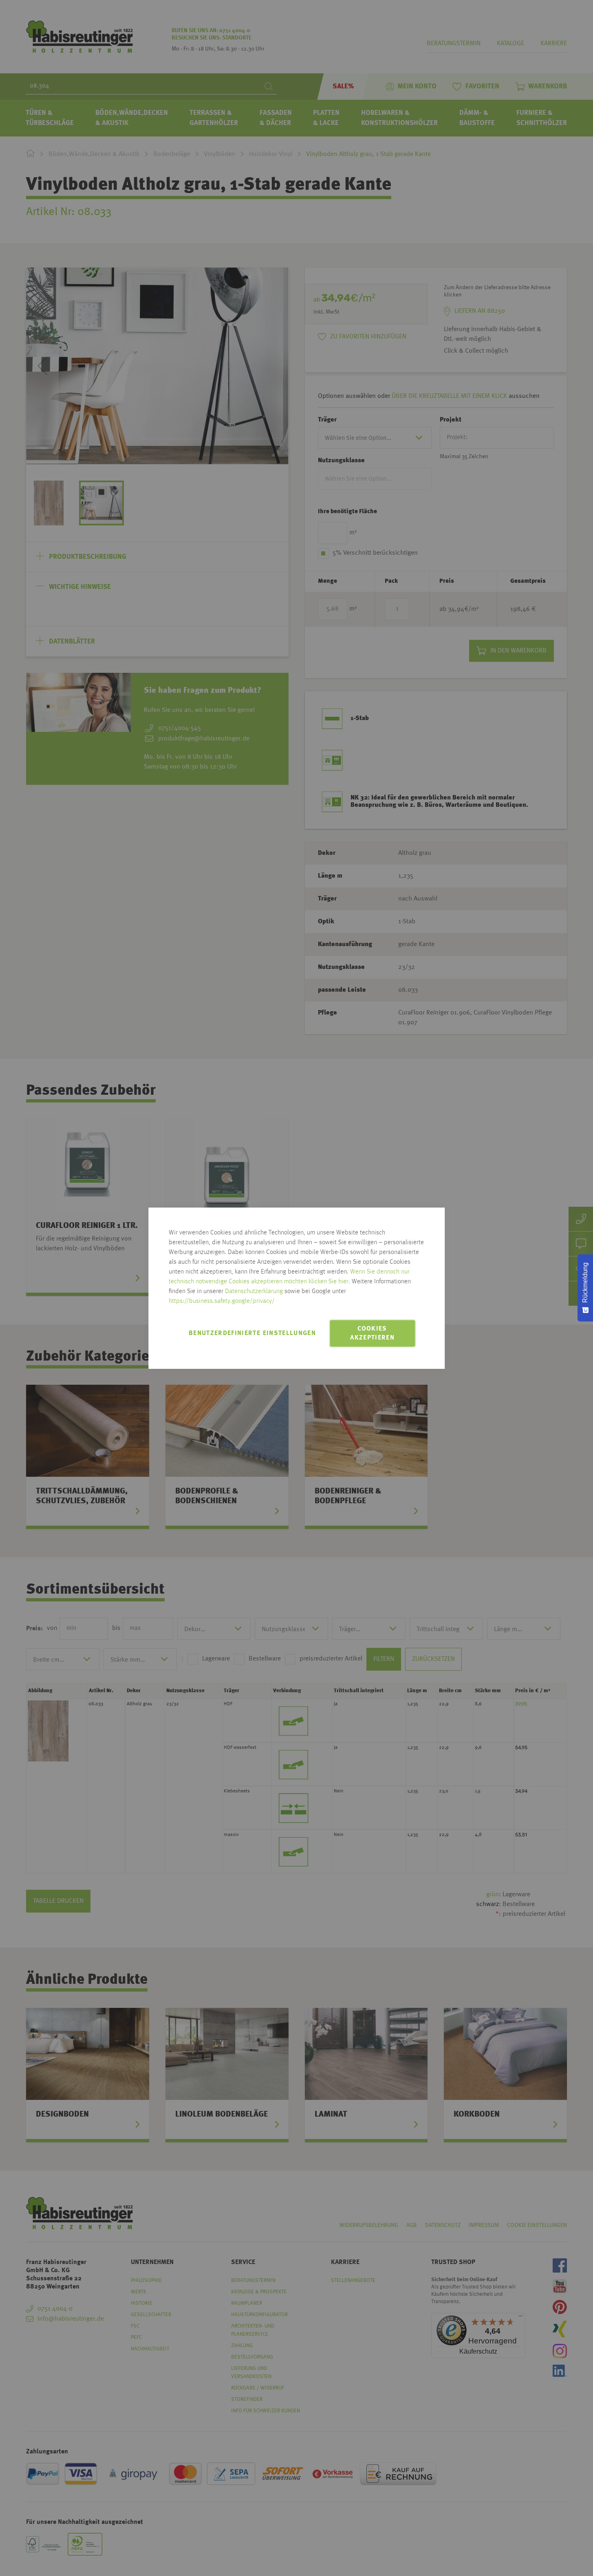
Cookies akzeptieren (372, 1333)
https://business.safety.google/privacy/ (222, 1301)
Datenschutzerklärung (254, 1291)
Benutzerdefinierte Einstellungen (252, 1333)
